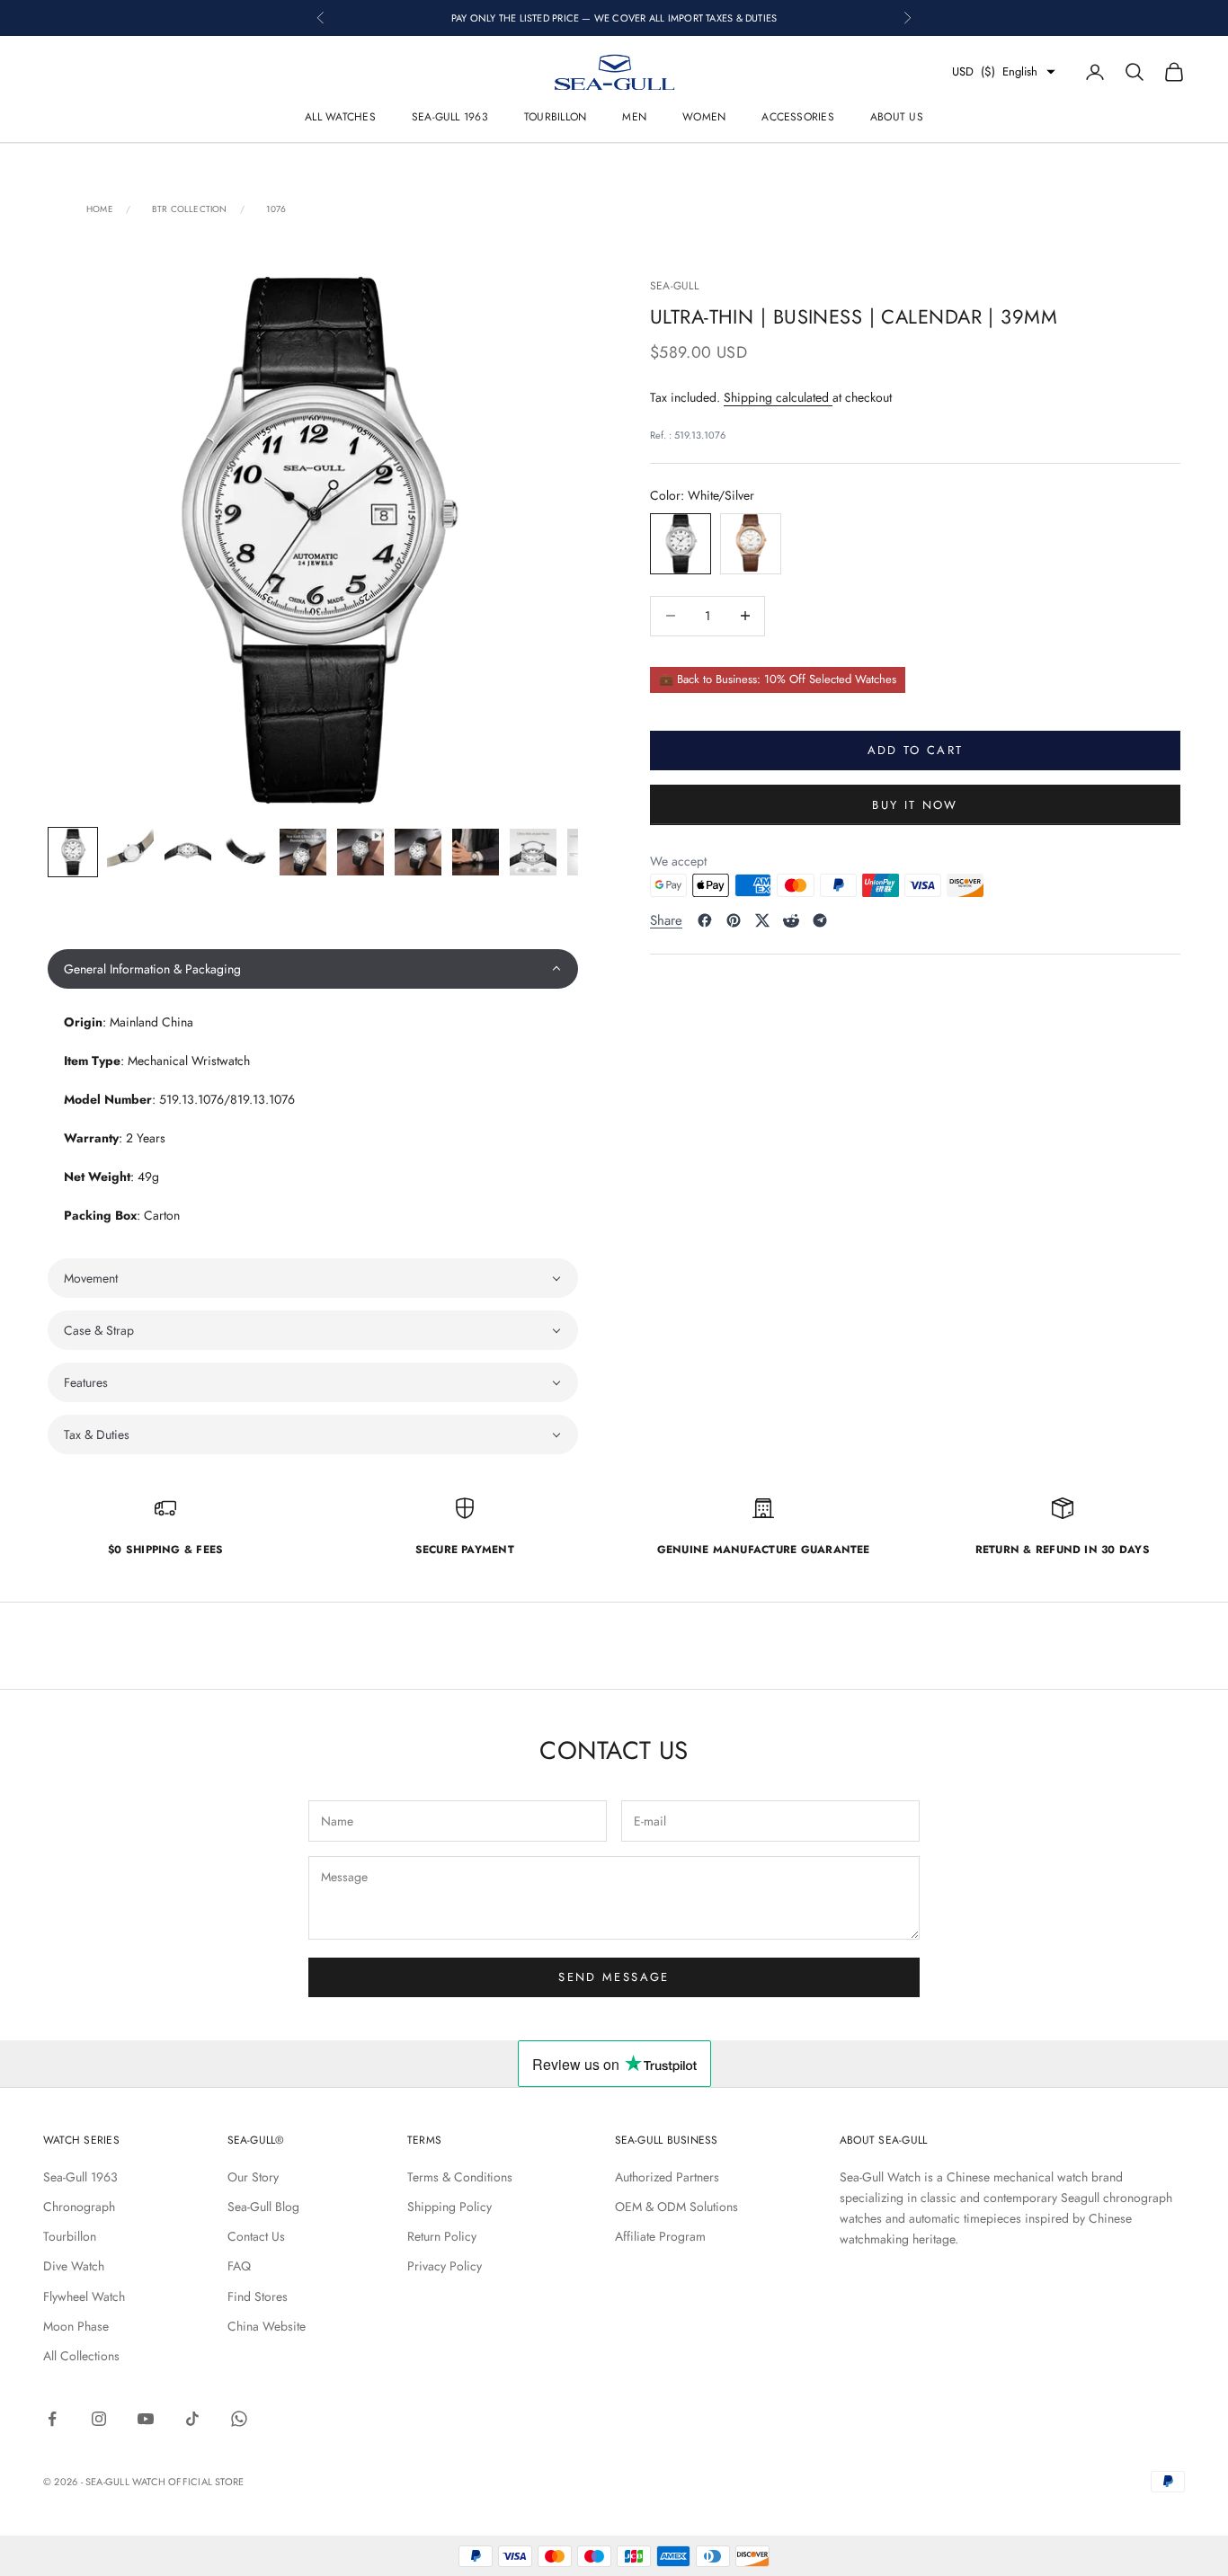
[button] (313, 969)
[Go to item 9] (533, 852)
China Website (267, 2326)
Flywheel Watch (84, 2296)
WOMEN (704, 117)
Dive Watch (74, 2266)
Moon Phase (76, 2326)
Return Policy (442, 2236)
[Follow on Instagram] (99, 2419)
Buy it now (915, 804)
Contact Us (256, 2236)
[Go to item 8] (476, 852)
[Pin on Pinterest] (734, 920)
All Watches (340, 117)
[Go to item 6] (360, 852)
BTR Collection (190, 209)
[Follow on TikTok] (192, 2419)
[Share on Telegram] (820, 920)
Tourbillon (555, 117)
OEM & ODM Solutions (676, 2207)
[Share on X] (762, 920)
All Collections (81, 2356)
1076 (276, 209)
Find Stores (258, 2296)
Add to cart (916, 750)
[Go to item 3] (188, 852)
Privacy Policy (445, 2266)
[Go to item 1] (73, 852)
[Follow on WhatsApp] (239, 2419)
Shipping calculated (778, 396)
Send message (614, 1977)
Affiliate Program (660, 2236)
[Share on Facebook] (705, 920)
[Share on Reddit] (791, 920)
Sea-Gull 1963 (450, 117)
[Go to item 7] (418, 852)
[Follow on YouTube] (146, 2419)
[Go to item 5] (303, 852)
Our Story (253, 2177)
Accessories (798, 117)
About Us (897, 117)
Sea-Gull (674, 286)
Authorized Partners (667, 2177)
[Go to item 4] (245, 852)
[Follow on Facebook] (52, 2419)
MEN (634, 117)
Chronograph (79, 2207)
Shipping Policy (449, 2207)
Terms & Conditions (460, 2177)
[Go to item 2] (130, 852)
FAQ (239, 2266)
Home (100, 209)
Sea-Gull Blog (263, 2207)
